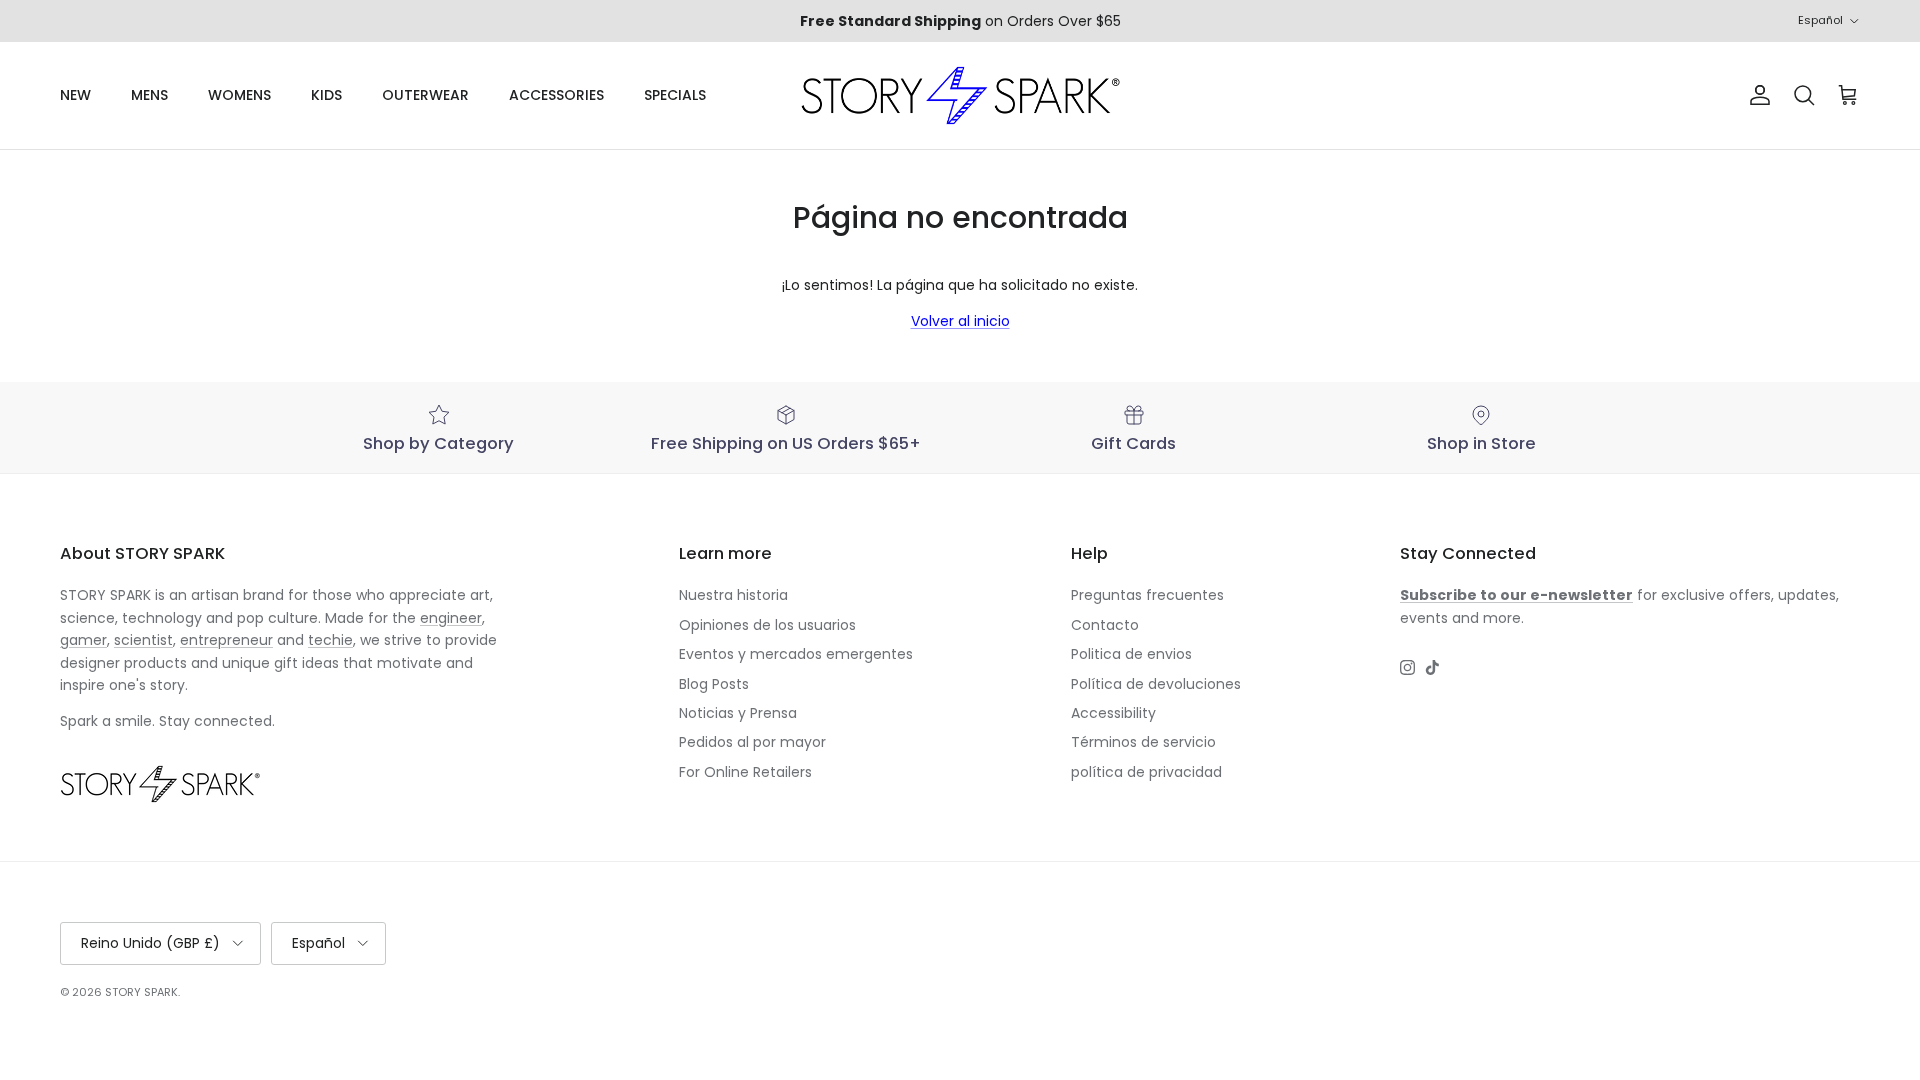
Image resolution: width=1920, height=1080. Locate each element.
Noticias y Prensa (738, 713)
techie (330, 640)
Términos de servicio (1143, 742)
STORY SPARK (141, 992)
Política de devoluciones (1156, 684)
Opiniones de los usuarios (767, 625)
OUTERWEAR (425, 95)
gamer (83, 640)
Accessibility (1113, 713)
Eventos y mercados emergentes (796, 654)
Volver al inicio (960, 321)
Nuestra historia (733, 595)
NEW (75, 95)
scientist (143, 640)
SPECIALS (675, 95)
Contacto (1105, 625)
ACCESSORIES (556, 95)
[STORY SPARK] (960, 95)
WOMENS (239, 95)
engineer (451, 618)
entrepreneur (226, 640)
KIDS (326, 95)
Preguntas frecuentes (1147, 595)
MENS (149, 95)
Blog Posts (714, 684)
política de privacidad (1146, 772)
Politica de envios (1131, 654)
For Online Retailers (745, 772)
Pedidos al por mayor (752, 742)
